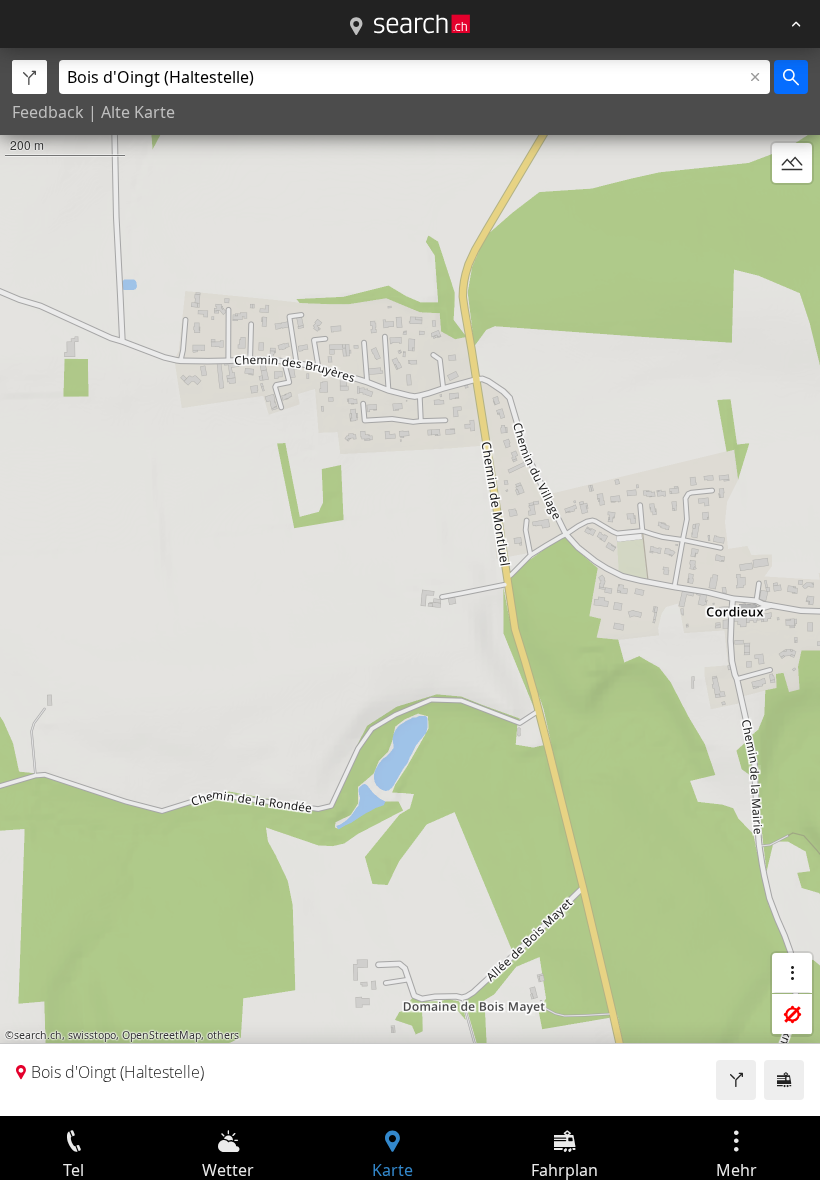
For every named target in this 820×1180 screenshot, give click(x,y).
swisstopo (92, 1035)
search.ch (38, 1035)
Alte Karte (138, 112)
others (223, 1035)
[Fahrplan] (784, 1080)
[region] (410, 582)
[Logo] (422, 24)
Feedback (48, 112)
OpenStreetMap (161, 1035)
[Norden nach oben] (792, 211)
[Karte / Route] (356, 27)
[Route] (736, 1080)
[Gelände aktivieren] (792, 163)
